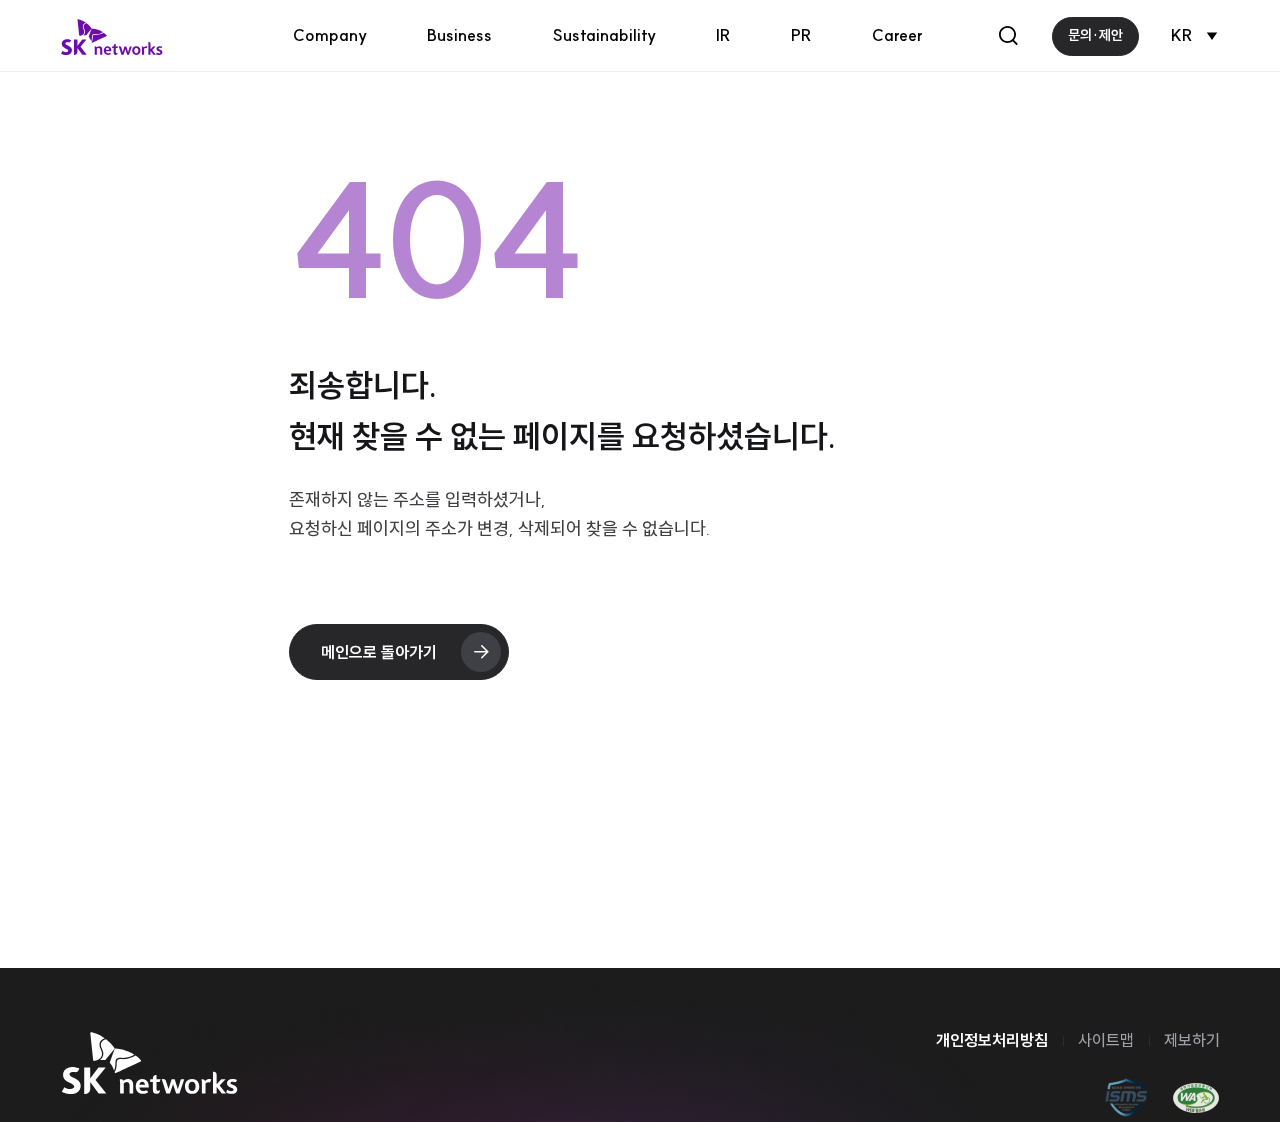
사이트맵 (1106, 1040)
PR (801, 35)
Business (459, 35)
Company (330, 35)
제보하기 (1192, 1040)
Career (897, 35)
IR (723, 35)
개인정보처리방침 (992, 1040)
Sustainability (604, 35)
